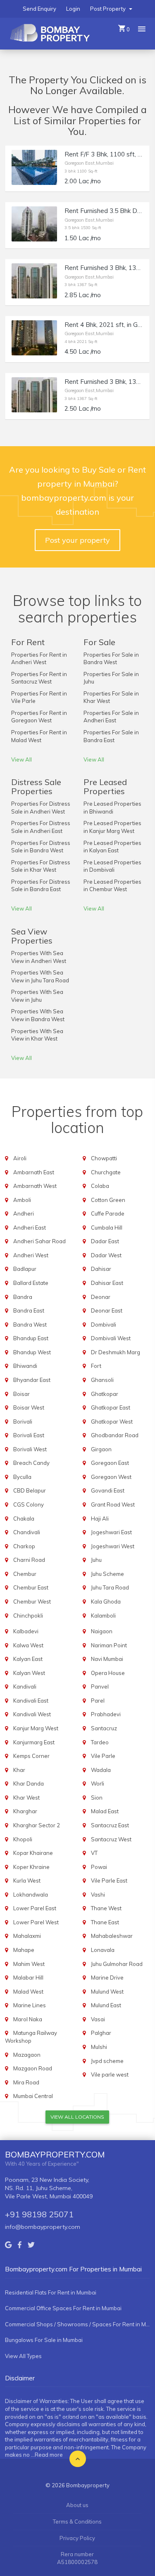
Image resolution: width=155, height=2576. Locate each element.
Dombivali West (111, 1338)
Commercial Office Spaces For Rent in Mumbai (63, 2308)
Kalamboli (103, 1616)
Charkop (24, 1546)
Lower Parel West (36, 1922)
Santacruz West (111, 1839)
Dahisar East (107, 1283)
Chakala (24, 1519)
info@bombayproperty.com (43, 2227)
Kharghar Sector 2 (37, 1825)
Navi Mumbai (107, 1659)
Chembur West (32, 1601)
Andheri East (30, 1228)
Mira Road (26, 2082)
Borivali (23, 1422)
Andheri (24, 1213)
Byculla (22, 1477)
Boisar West (29, 1407)
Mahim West (29, 1964)
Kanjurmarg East (34, 1742)
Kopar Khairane (33, 1853)
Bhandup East (31, 1338)
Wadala (101, 1770)
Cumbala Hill (107, 1228)
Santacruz (104, 1728)
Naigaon (102, 1631)
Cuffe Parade (108, 1213)
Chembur (25, 1574)
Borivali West (30, 1449)
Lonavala (103, 1950)
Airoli (20, 1158)
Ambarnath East (34, 1172)
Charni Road (29, 1560)
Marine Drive (107, 1978)
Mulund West (107, 1992)
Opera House (108, 1673)
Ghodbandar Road (115, 1435)
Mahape (24, 1950)
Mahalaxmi (27, 1936)
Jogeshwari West (113, 1546)
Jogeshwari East (111, 1532)
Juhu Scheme (107, 1574)
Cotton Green (108, 1200)
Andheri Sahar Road (39, 1241)
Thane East (105, 1922)
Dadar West (106, 1255)
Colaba (100, 1186)
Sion (97, 1798)
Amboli (22, 1200)
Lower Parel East (35, 1908)
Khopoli (23, 1839)
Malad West (28, 1992)
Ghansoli (102, 1380)
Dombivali (104, 1325)
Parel (98, 1701)
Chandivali (27, 1532)
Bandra (23, 1297)
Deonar (101, 1297)
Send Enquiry (39, 9)
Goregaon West (111, 1477)
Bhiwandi (25, 1366)
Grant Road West (113, 1504)
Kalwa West (28, 1645)
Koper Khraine (31, 1867)
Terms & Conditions (77, 2522)
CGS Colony (29, 1504)
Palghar (101, 2033)
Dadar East (105, 1241)
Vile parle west (110, 2075)
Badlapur (25, 1269)
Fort (96, 1366)
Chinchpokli (28, 1616)
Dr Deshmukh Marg (116, 1352)
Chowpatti (104, 1158)
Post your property (77, 540)
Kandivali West (32, 1714)
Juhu (96, 1560)
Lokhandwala (31, 1895)
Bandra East (29, 1310)
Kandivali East (31, 1701)
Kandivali (25, 1687)
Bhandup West (32, 1352)
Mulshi (99, 2047)
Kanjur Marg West (36, 1728)
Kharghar (25, 1811)
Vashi (98, 1895)
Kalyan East (28, 1659)
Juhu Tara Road (110, 1587)
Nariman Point (109, 1645)
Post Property (108, 9)
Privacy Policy (77, 2538)
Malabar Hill (28, 1978)
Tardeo (100, 1742)
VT (94, 1853)
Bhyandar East (32, 1380)
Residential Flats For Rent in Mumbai (51, 2292)
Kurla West (27, 1881)
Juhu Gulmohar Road (117, 1964)
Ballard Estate (31, 1283)
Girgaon (101, 1449)
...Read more (47, 2455)
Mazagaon (27, 2055)
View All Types (23, 2356)
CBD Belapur (30, 1490)
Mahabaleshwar (112, 1936)
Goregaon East (110, 1463)
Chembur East (31, 1587)
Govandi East (108, 1490)
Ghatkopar (105, 1394)
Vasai (98, 2019)
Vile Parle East (109, 1881)
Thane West (106, 1908)
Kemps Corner (31, 1756)
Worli (98, 1784)
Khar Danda (29, 1784)
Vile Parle (103, 1756)
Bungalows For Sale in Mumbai (44, 2340)
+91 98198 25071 (39, 2214)
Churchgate (106, 1172)
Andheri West (31, 1255)
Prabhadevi (106, 1714)
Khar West (26, 1798)
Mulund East (106, 2005)
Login (73, 9)
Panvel (100, 1687)
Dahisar (101, 1269)
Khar (19, 1770)
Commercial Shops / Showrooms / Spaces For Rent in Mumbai (77, 2324)
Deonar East (107, 1310)
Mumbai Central (33, 2096)
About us (77, 2505)
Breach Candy (31, 1463)
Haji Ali (100, 1519)
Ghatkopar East (111, 1407)
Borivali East (29, 1435)
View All (21, 759)
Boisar (21, 1394)
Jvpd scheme (107, 2061)
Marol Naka (28, 2019)
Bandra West (30, 1325)
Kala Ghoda (106, 1601)
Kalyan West (29, 1673)
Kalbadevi (26, 1631)
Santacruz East (110, 1825)
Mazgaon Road (33, 2068)
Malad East (105, 1811)
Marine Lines (30, 2005)
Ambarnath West (35, 1186)
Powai (99, 1867)
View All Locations (77, 2117)
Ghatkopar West (112, 1422)
